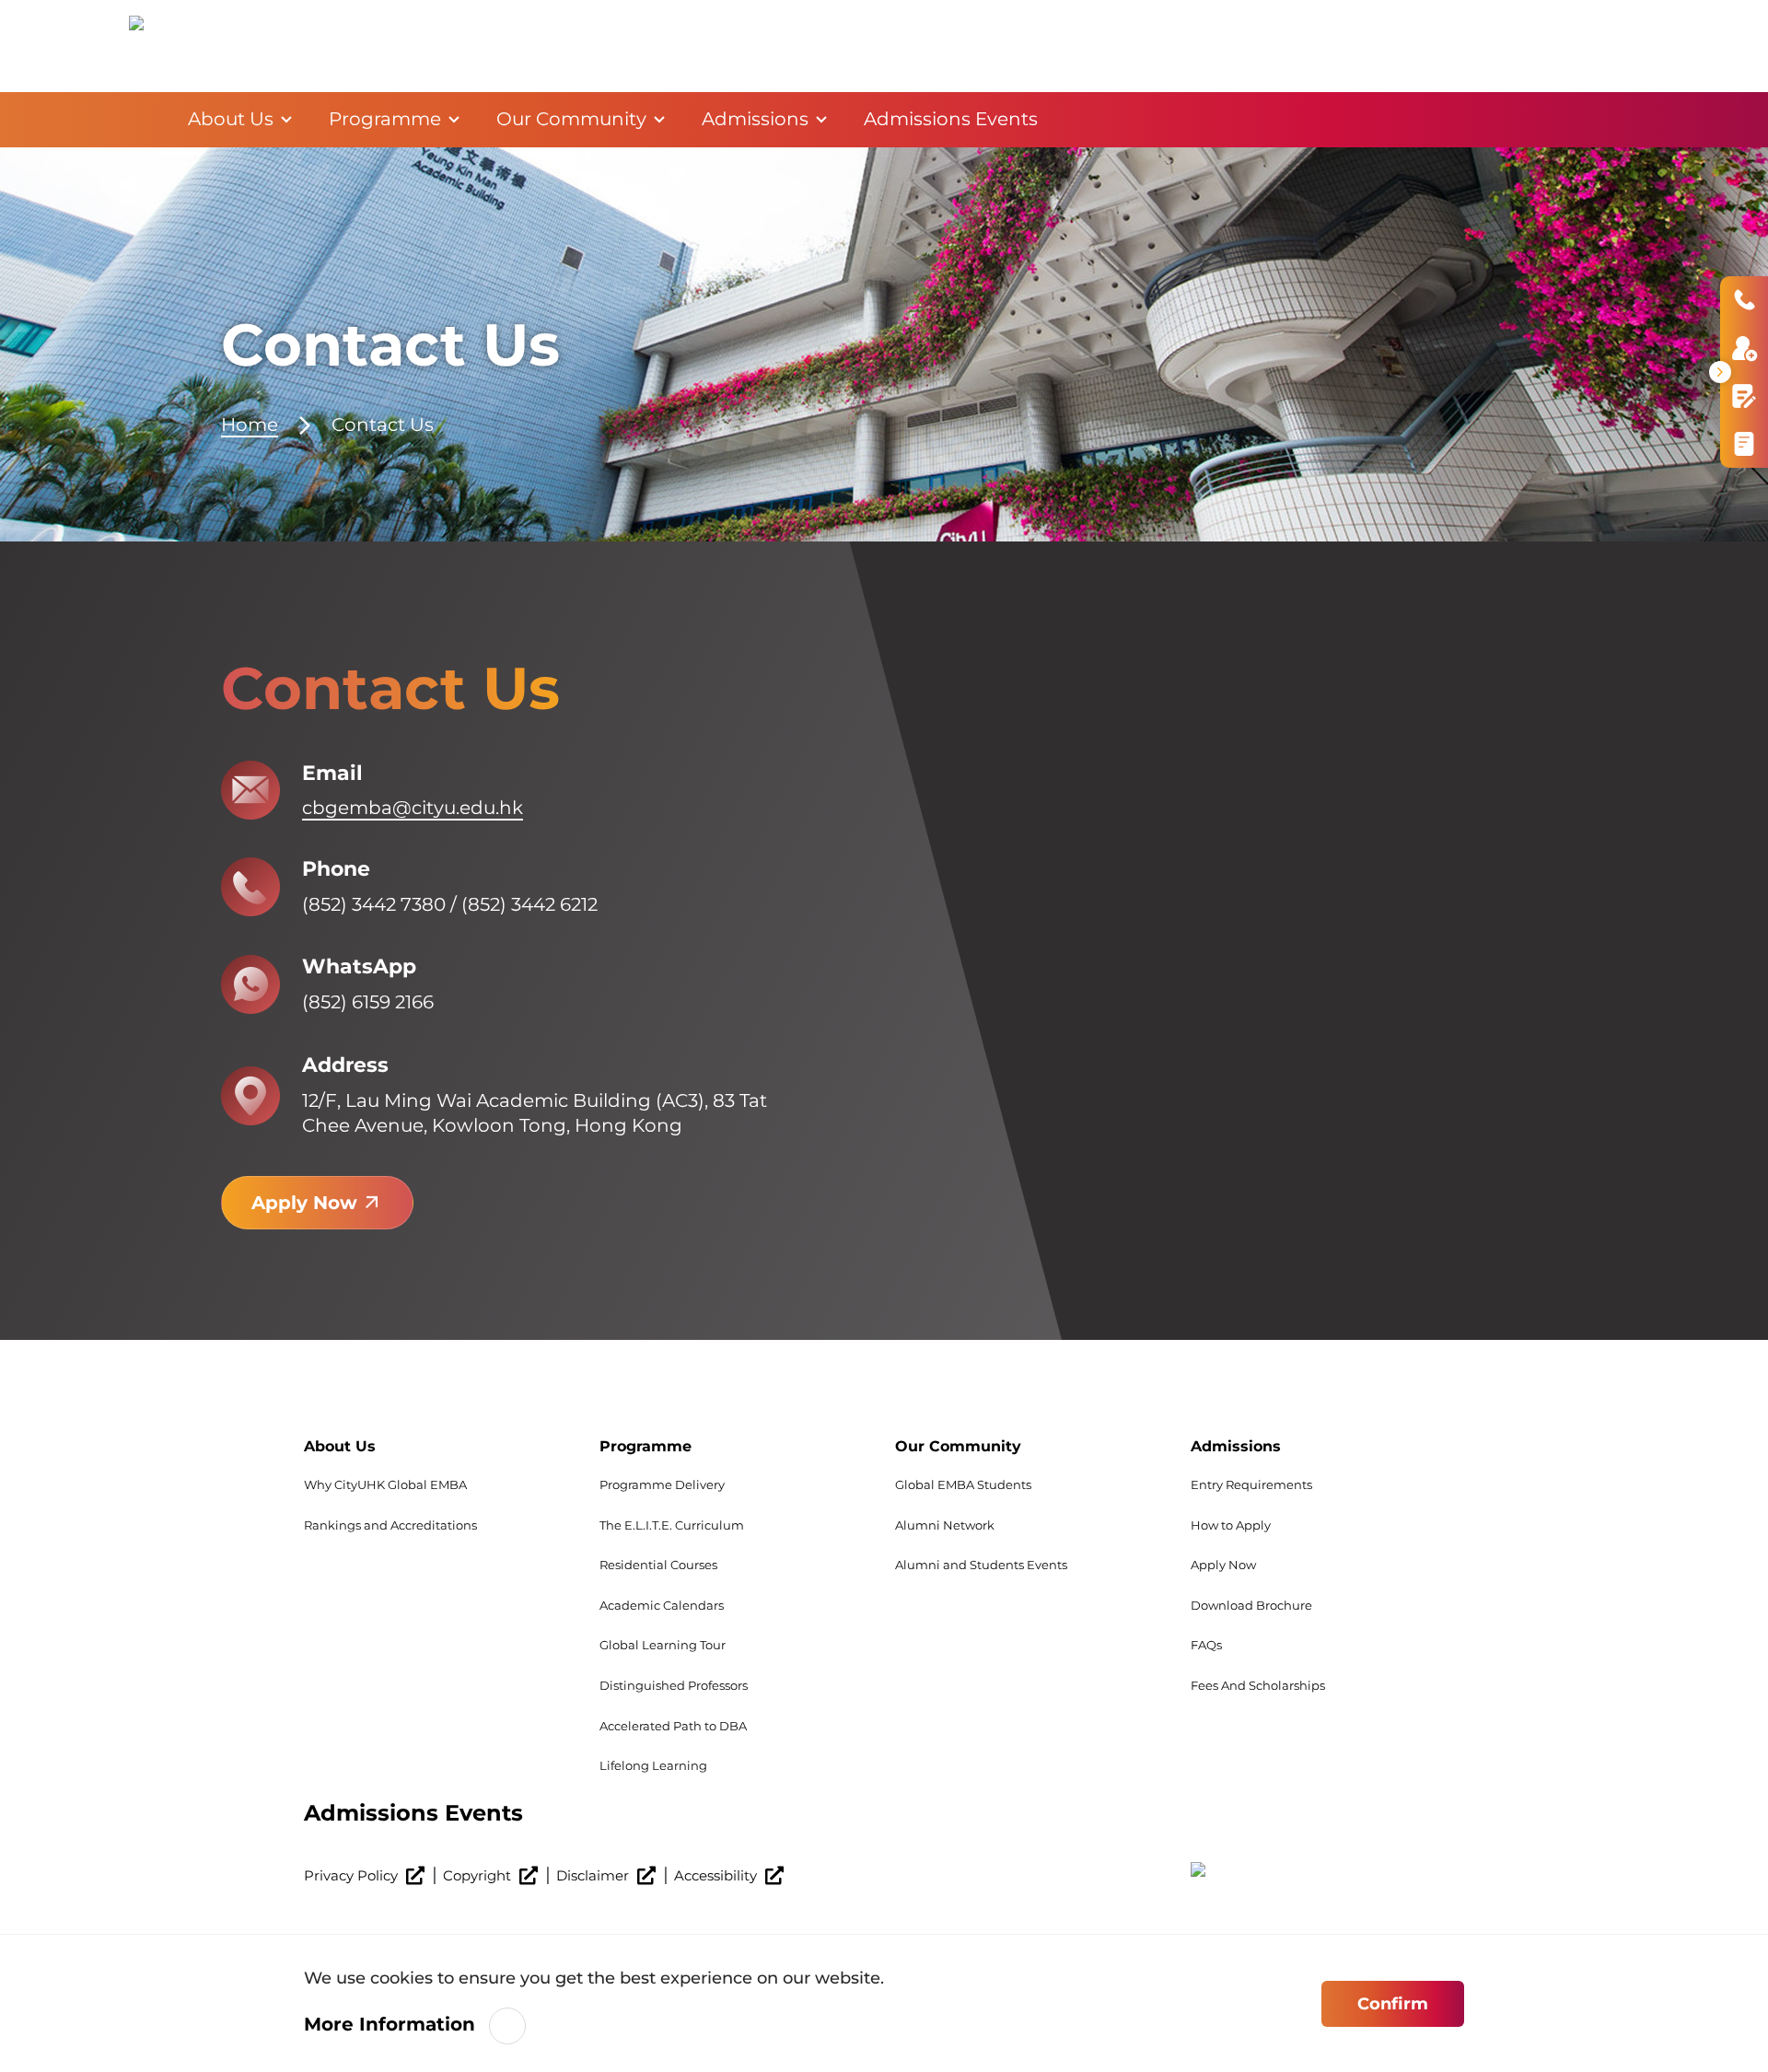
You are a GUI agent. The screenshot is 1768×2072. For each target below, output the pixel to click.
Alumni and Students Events (981, 1565)
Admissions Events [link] (951, 119)
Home (140, 120)
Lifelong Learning (653, 1765)
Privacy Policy (353, 1875)
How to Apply (1231, 1525)
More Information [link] (390, 2024)
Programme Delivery (662, 1484)
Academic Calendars (662, 1605)
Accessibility (717, 1875)
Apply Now (304, 1203)
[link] (1327, 1884)
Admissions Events (413, 1813)
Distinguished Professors (674, 1685)
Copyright (479, 1875)
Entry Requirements (1251, 1484)
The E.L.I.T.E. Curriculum (672, 1525)
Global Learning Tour (663, 1645)
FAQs (1206, 1645)
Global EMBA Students (963, 1484)
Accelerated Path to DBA (673, 1726)
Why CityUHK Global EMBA (385, 1484)
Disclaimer (594, 1875)
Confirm (1393, 2004)
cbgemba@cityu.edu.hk (413, 808)
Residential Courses (658, 1565)
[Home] (165, 46)
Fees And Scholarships (1258, 1685)
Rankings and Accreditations (390, 1525)
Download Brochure (1251, 1605)
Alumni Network (945, 1525)
